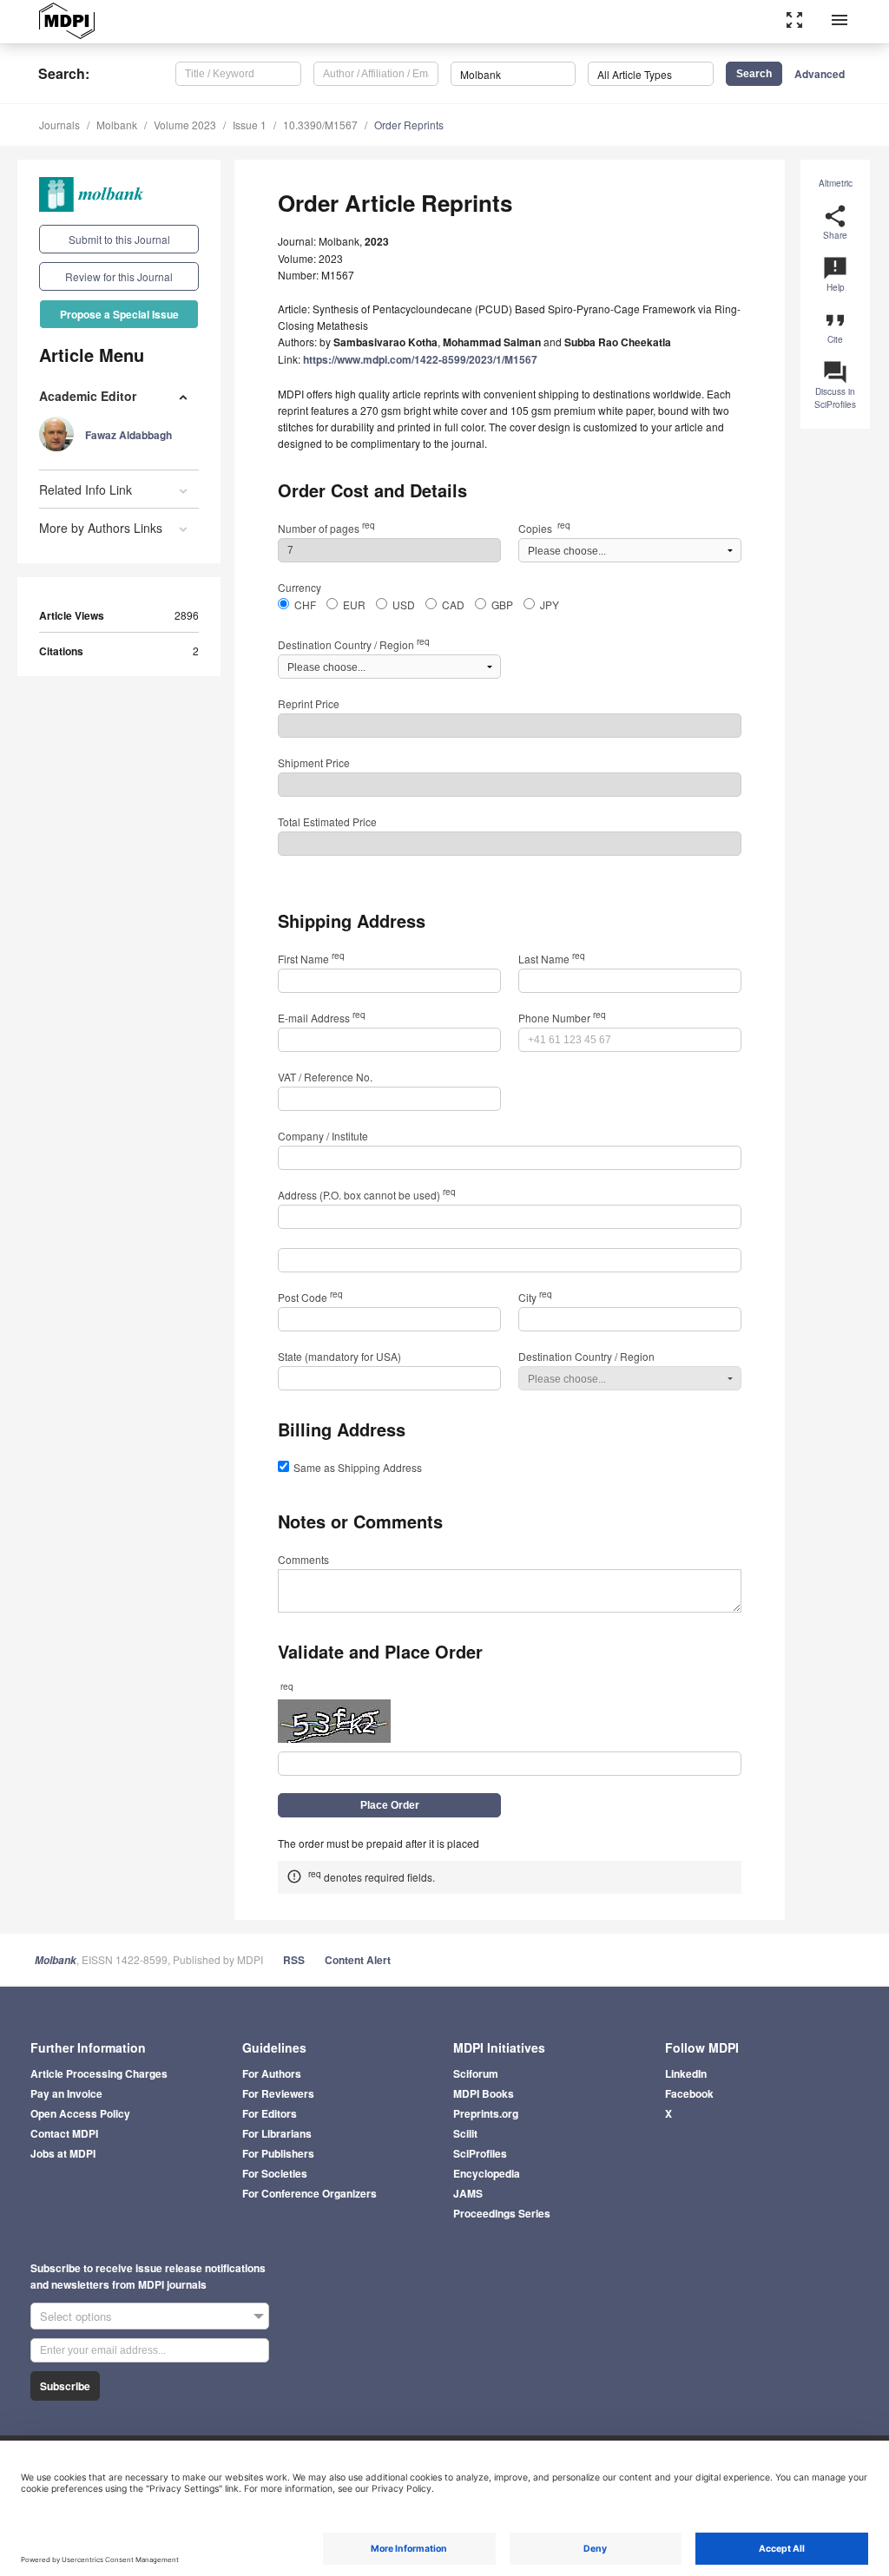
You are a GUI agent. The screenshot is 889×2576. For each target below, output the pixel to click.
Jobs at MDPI (63, 2153)
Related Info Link (86, 490)
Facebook (689, 2093)
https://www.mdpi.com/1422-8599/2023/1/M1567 (420, 359)
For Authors (272, 2073)
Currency (300, 587)
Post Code (310, 1297)
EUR (354, 605)
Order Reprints (409, 125)
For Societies (275, 2173)
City (535, 1297)
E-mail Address (322, 1018)
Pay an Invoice (66, 2093)
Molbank (117, 125)
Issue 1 (250, 125)
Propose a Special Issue (119, 314)
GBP (502, 605)
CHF (305, 605)
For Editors (270, 2113)
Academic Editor (88, 396)
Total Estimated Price (327, 821)
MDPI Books (484, 2093)
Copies (544, 528)
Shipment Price (314, 762)
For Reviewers (278, 2093)
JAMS (468, 2193)
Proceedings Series (502, 2213)
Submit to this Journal (119, 239)
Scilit (465, 2133)
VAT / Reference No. (325, 1077)
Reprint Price (309, 703)
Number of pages (326, 528)
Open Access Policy (80, 2113)
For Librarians (277, 2133)
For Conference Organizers (310, 2193)
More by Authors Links (101, 528)
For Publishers (278, 2153)
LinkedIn (686, 2073)
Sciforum (476, 2073)
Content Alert (358, 1960)
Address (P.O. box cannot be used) (367, 1195)
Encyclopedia (487, 2173)
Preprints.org (486, 2113)
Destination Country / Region (354, 644)
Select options (76, 2316)
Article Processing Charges (99, 2073)
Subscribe (65, 2386)
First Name (311, 959)
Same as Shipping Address (358, 1467)
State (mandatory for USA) (339, 1356)
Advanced (820, 74)
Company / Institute (323, 1136)
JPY (550, 605)
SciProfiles (480, 2153)
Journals (59, 125)
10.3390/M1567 (320, 125)
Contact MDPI (64, 2133)
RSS (294, 1960)
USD (404, 605)
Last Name (552, 959)
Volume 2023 (185, 125)
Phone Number (562, 1018)
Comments (303, 1559)
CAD (453, 605)
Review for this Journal (119, 276)
